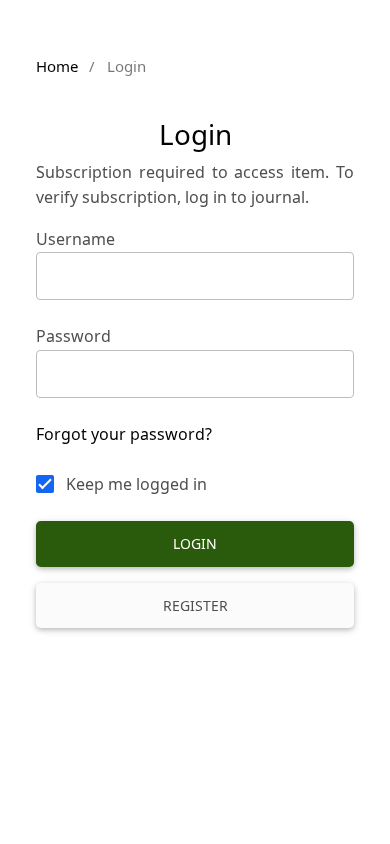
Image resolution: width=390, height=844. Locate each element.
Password (73, 336)
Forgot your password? (124, 434)
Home (57, 66)
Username (75, 239)
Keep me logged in (136, 484)
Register (195, 605)
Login (195, 543)
